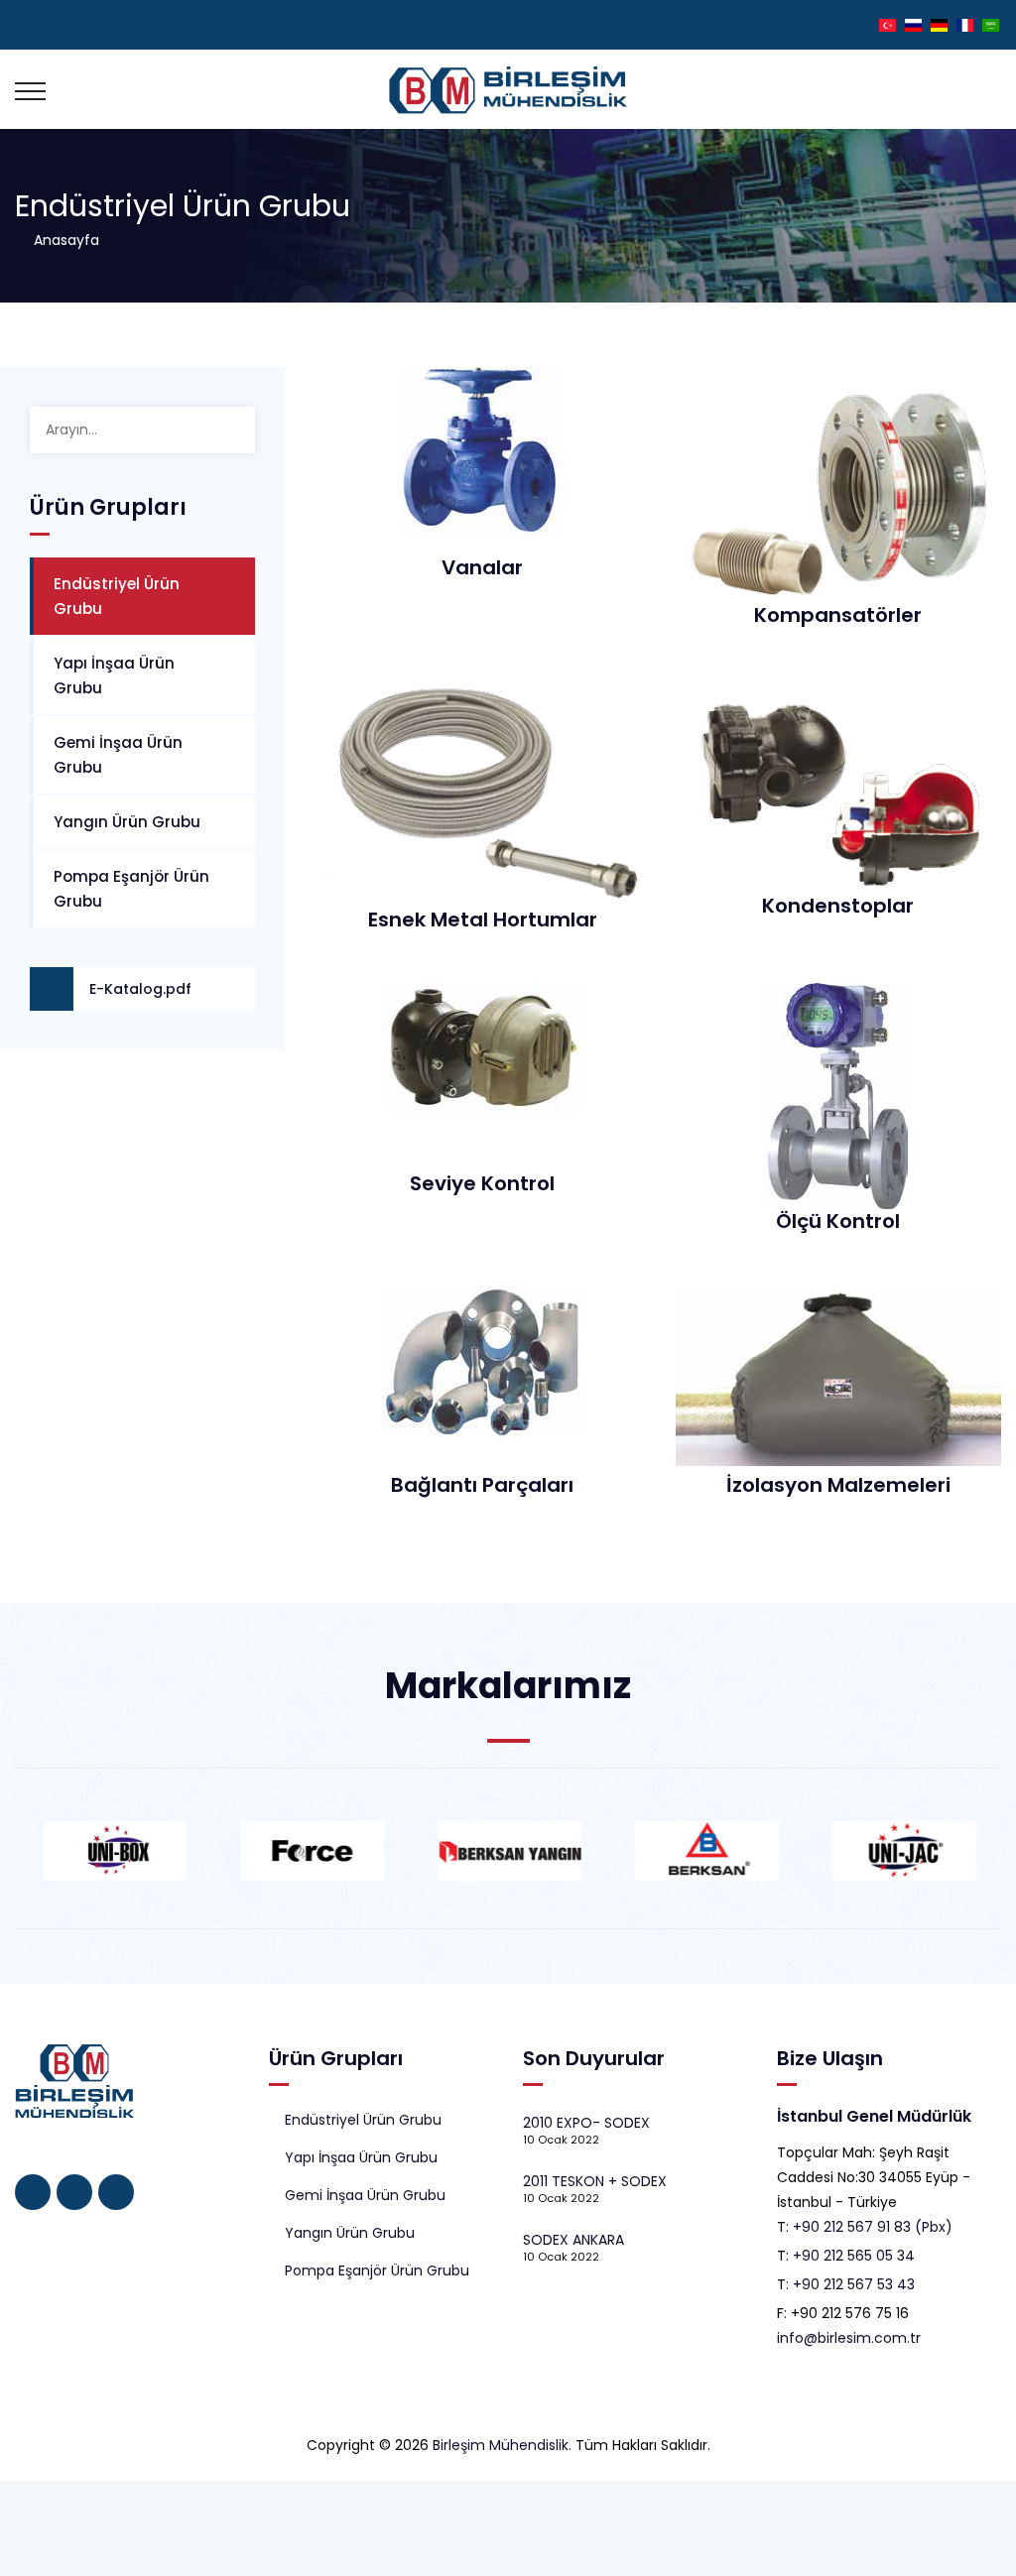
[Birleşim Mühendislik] (508, 89)
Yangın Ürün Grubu (127, 822)
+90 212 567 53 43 (854, 2284)
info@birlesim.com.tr (849, 2338)
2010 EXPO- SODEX (586, 2123)
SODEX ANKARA (573, 2240)
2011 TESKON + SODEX (595, 2181)
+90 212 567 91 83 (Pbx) (873, 2227)
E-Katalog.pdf (140, 989)
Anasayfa (63, 240)
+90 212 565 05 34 (854, 2256)
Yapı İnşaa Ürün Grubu (114, 675)
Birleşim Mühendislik (501, 2445)
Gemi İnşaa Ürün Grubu (118, 755)
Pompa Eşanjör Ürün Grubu (131, 889)
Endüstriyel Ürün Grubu (117, 596)
